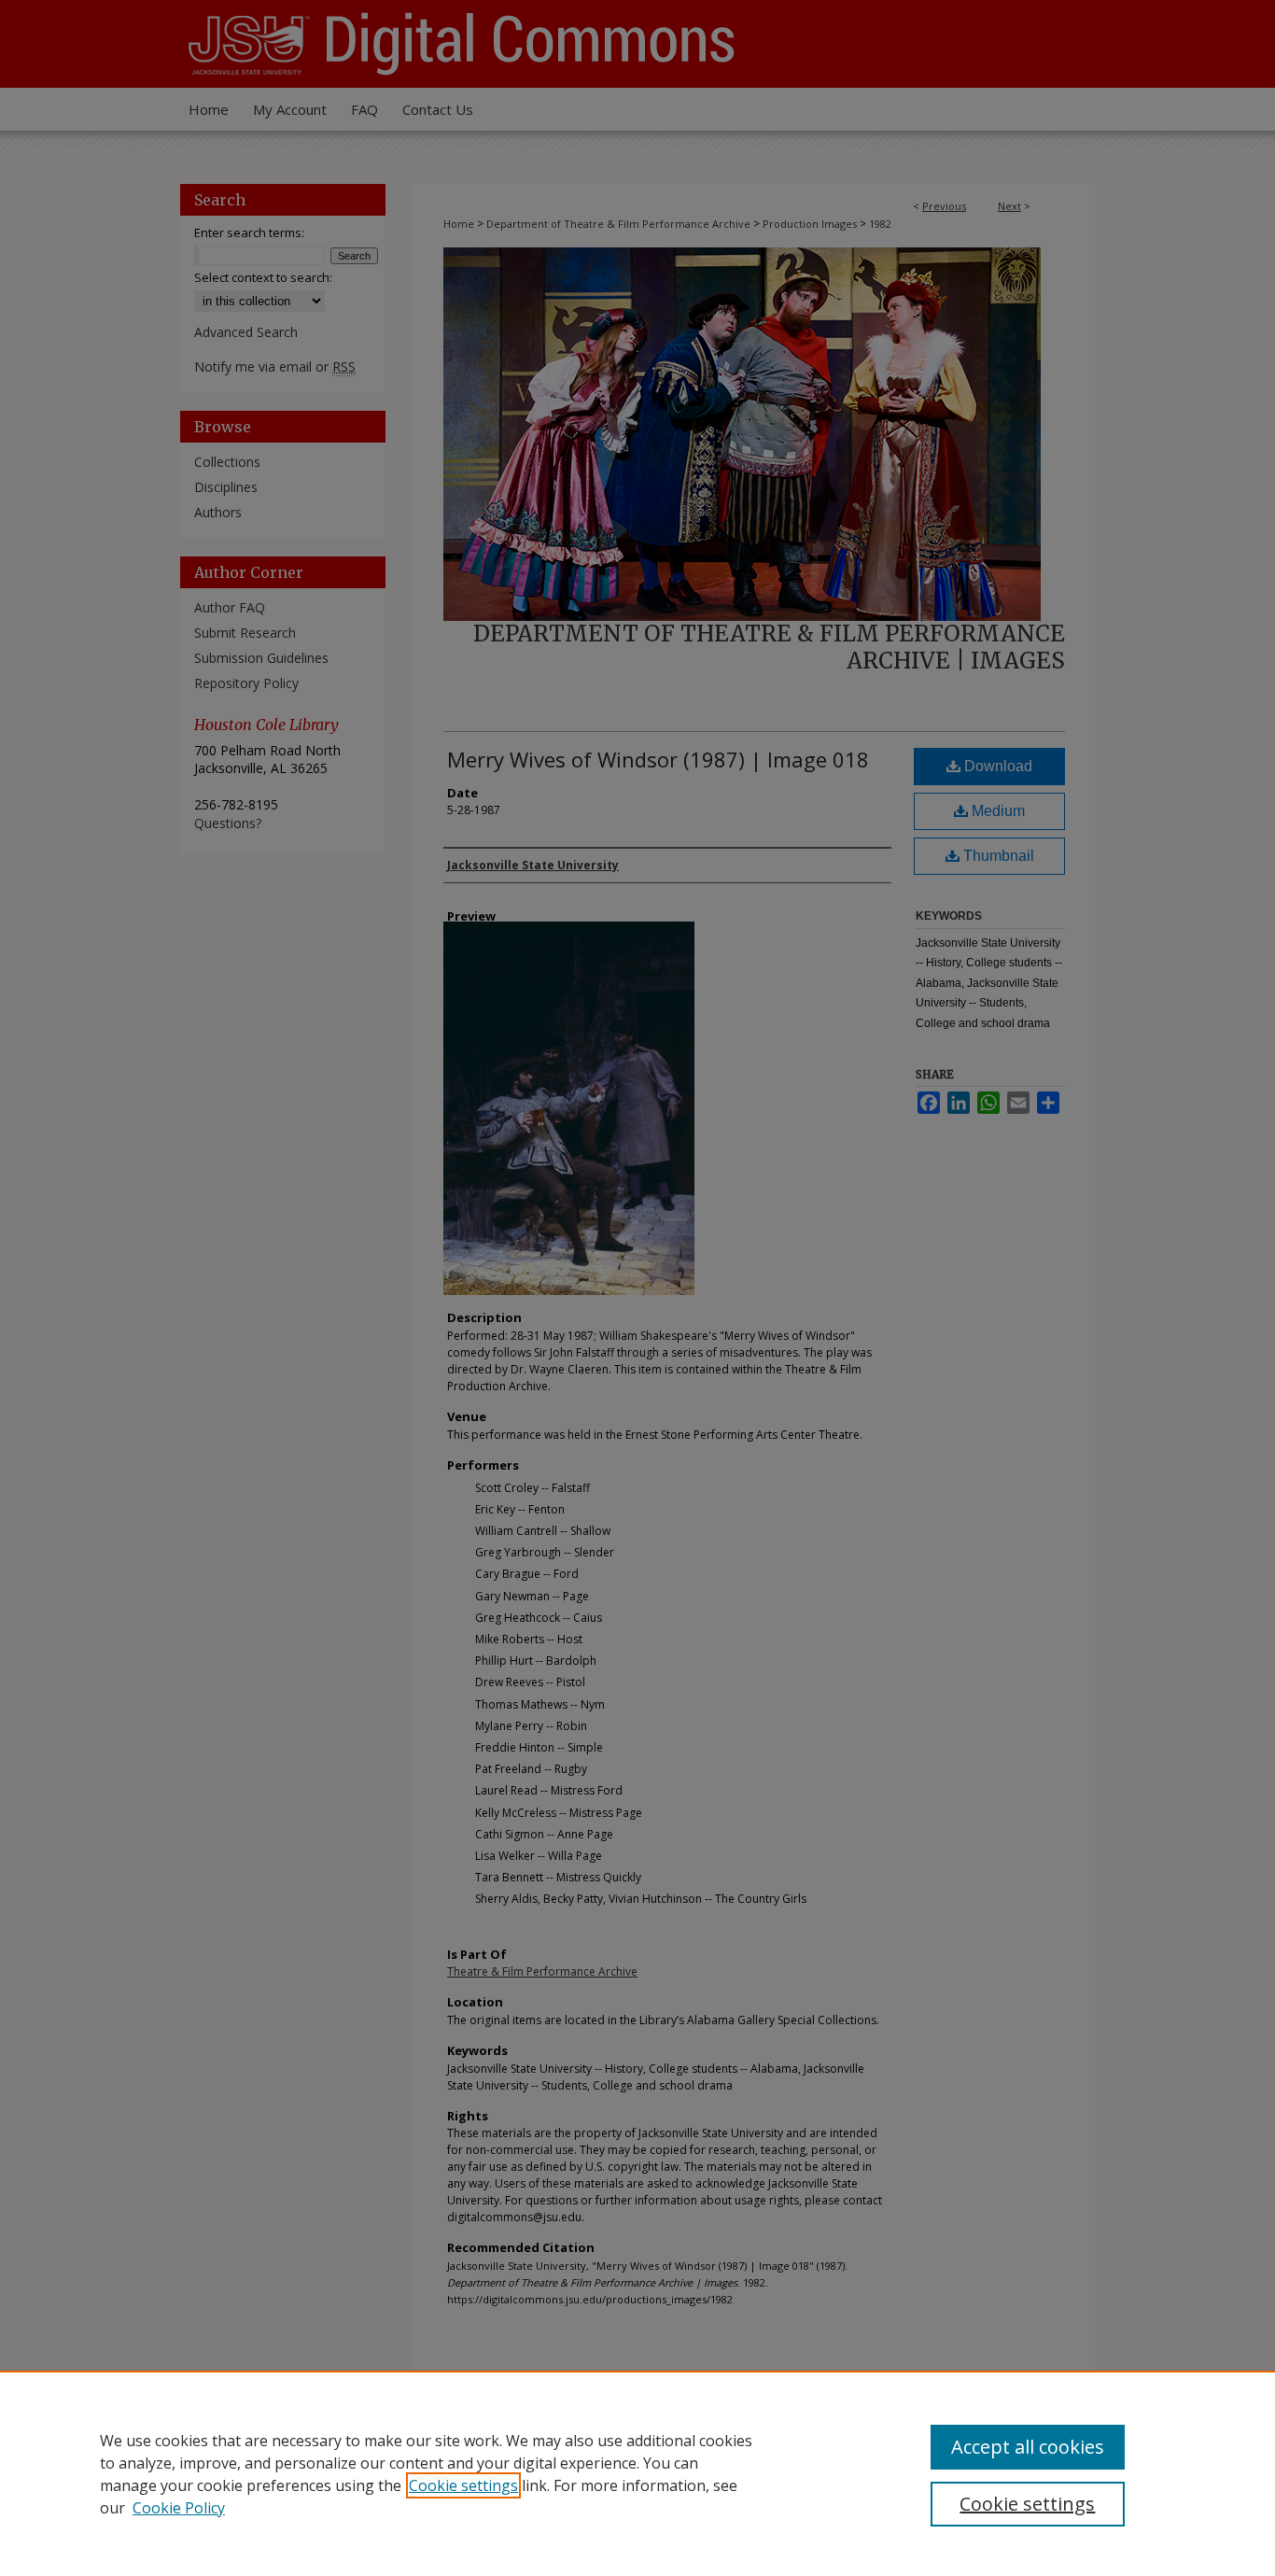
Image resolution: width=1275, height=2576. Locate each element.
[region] (637, 2473)
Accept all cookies (1028, 2447)
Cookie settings (463, 2485)
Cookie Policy (179, 2508)
